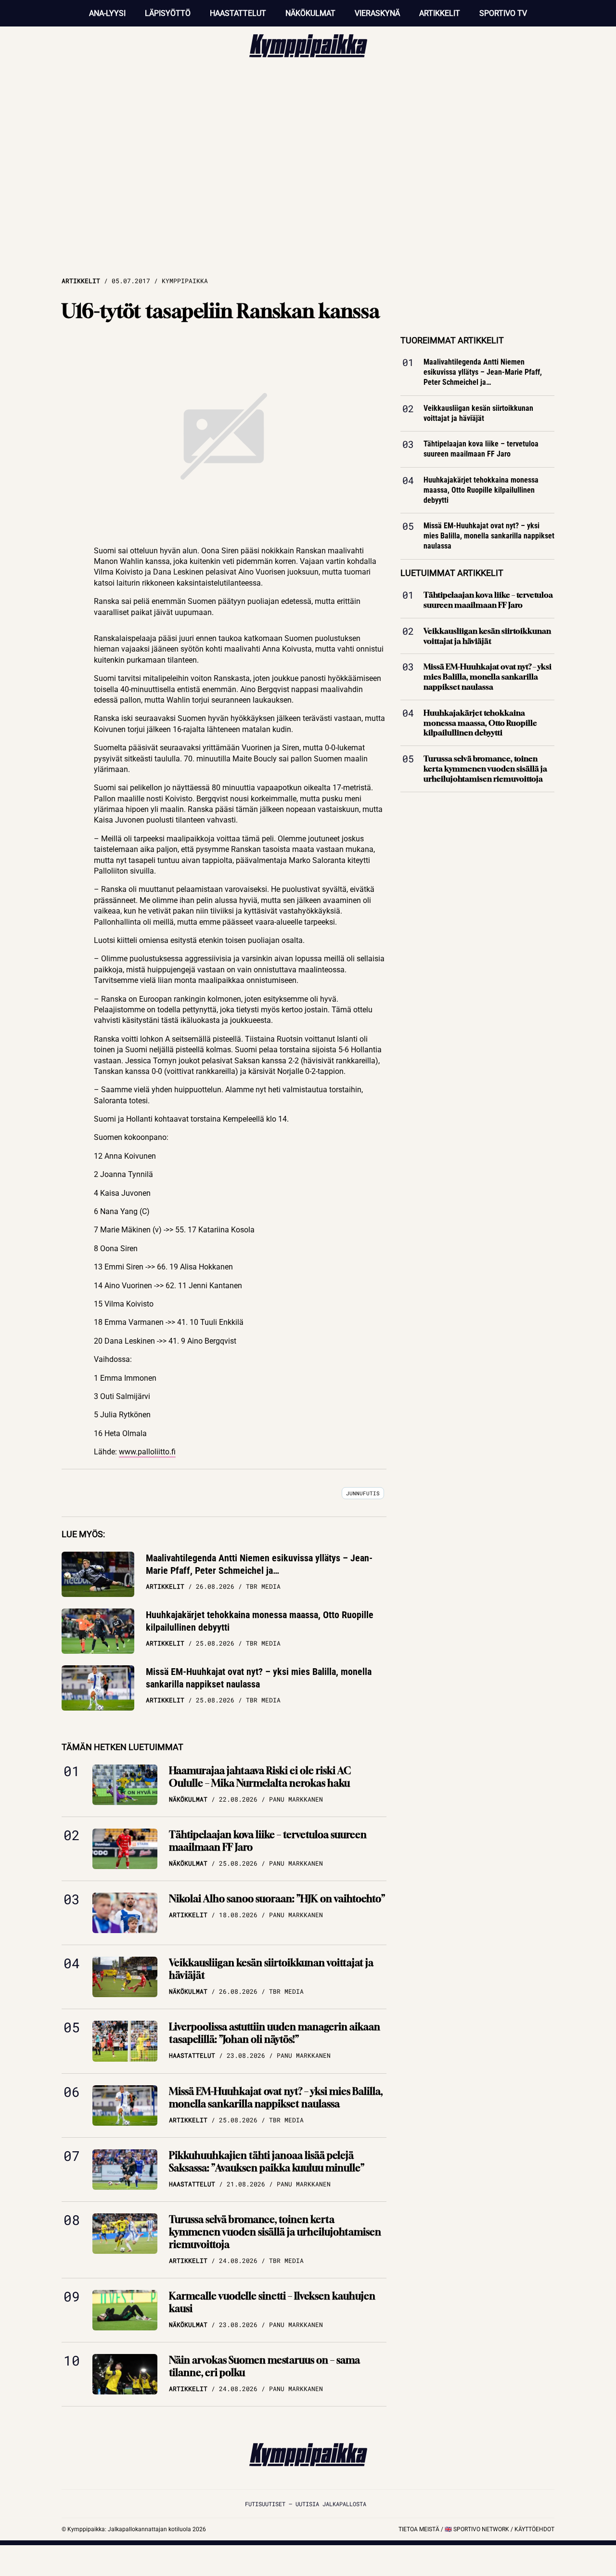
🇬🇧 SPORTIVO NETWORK (477, 2529)
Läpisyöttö (168, 13)
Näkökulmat (310, 13)
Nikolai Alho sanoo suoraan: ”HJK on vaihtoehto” (277, 1899)
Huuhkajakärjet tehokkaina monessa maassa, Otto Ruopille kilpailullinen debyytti (260, 1621)
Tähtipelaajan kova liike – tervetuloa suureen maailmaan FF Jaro (268, 1841)
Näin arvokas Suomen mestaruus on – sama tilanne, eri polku (264, 2366)
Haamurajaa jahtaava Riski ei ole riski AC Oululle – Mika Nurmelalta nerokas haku (260, 1777)
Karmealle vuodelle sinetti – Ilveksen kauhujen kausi (272, 2302)
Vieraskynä (377, 13)
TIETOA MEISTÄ (419, 2529)
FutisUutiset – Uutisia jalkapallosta (306, 2504)
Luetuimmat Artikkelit (452, 573)
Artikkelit (440, 13)
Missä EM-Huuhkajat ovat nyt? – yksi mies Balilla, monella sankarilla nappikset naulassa (259, 1678)
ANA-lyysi (107, 13)
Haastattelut (238, 13)
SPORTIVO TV (503, 13)
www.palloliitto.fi (147, 1452)
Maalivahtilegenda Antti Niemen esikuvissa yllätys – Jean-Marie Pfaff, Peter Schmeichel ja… (259, 1564)
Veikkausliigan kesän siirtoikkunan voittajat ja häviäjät (271, 1969)
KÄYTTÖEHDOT (534, 2529)
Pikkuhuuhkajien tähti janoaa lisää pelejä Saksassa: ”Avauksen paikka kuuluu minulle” (267, 2162)
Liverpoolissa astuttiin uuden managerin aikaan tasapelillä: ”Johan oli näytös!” (275, 2033)
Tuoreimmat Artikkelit (452, 340)
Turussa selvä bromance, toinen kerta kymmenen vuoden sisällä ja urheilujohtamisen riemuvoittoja (275, 2232)
